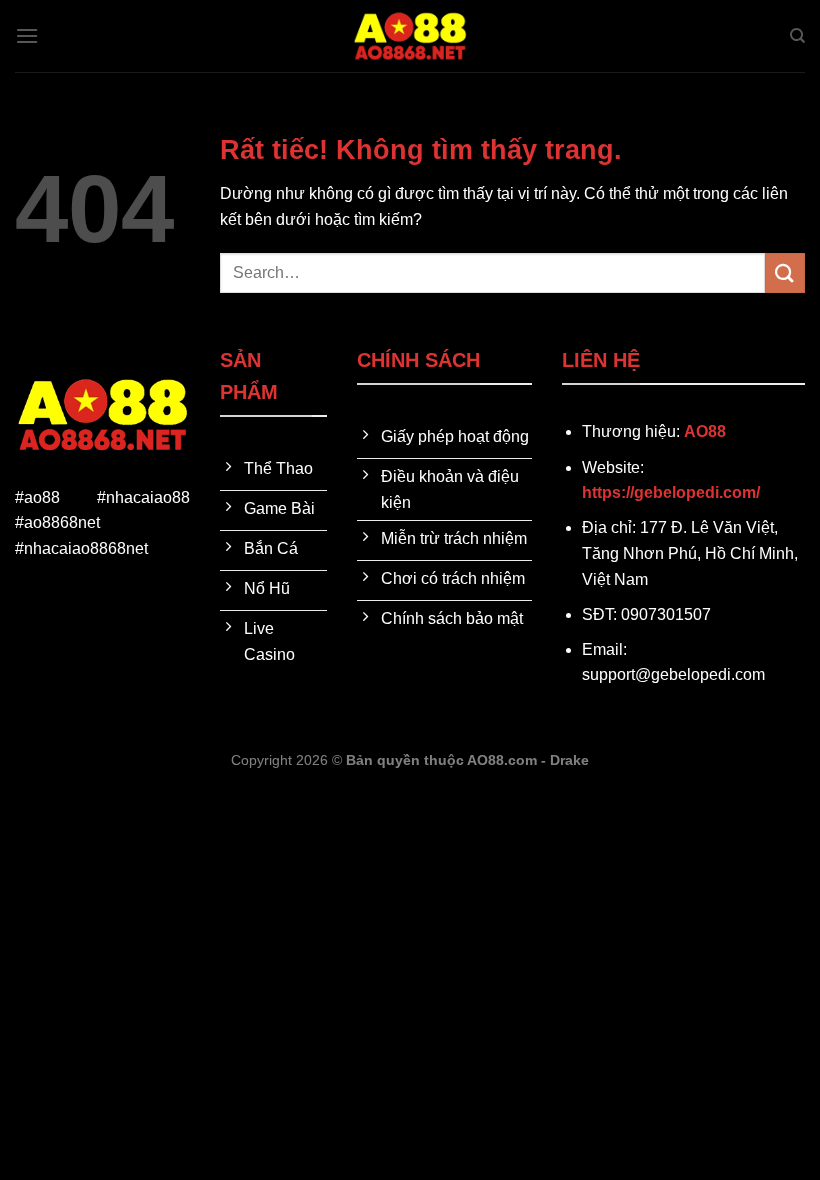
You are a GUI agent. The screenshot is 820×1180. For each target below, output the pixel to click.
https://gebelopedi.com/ (671, 492)
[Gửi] (785, 272)
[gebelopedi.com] (410, 36)
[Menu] (27, 35)
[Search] (797, 36)
